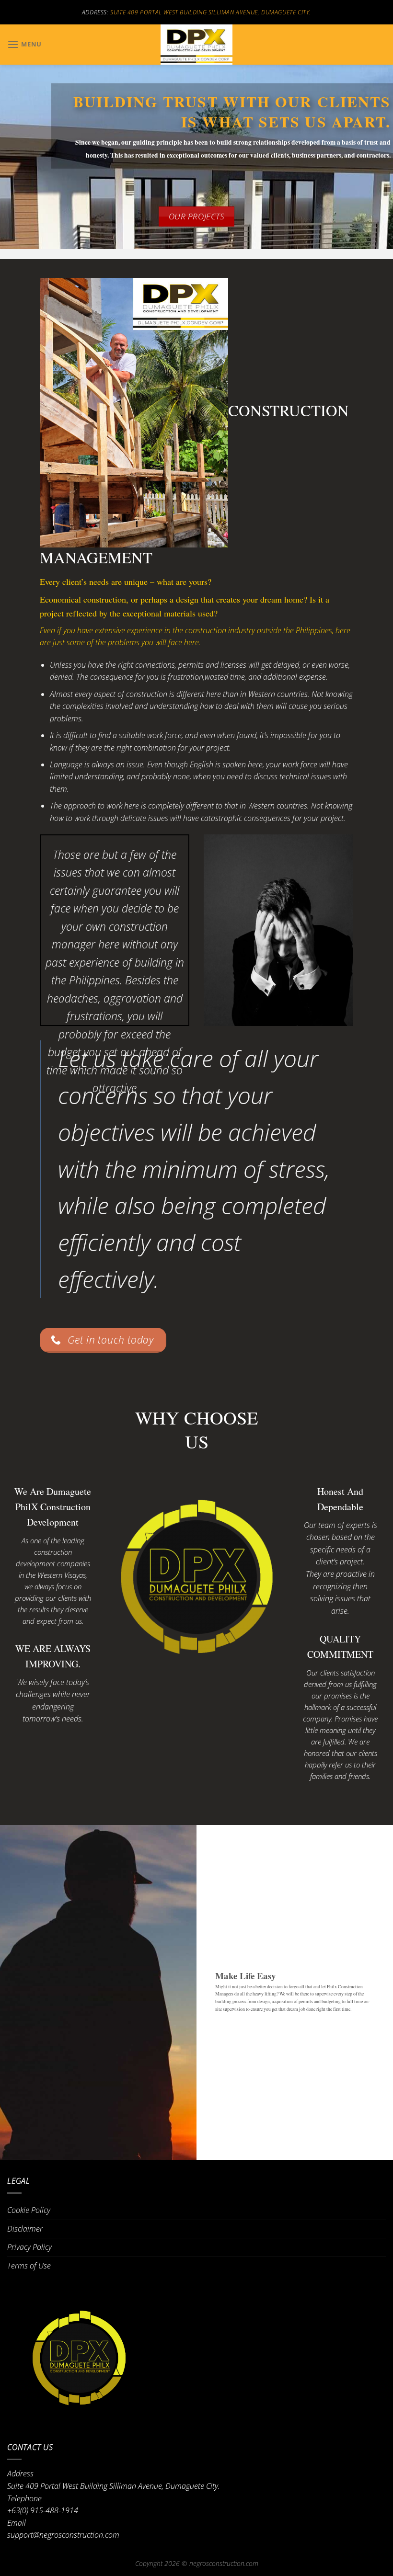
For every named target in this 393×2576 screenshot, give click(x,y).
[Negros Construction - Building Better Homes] (196, 45)
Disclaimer (25, 2229)
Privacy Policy (29, 2247)
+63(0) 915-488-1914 (43, 2510)
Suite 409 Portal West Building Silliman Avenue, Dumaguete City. (211, 12)
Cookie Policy (29, 2210)
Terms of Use (29, 2266)
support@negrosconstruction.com (63, 2535)
